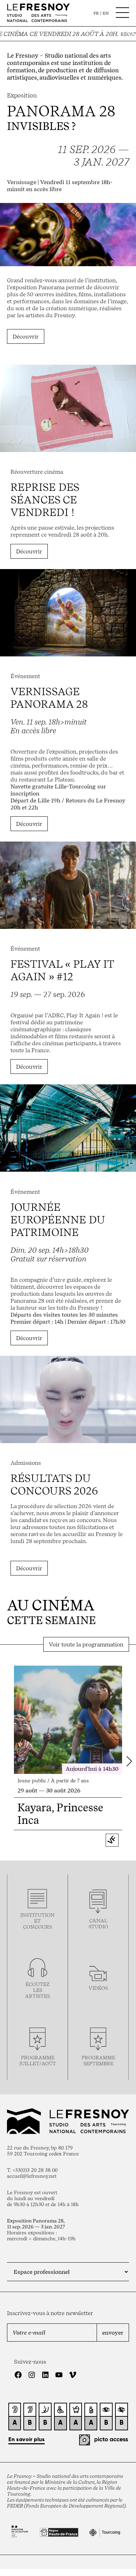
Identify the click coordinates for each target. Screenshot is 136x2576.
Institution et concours (37, 1921)
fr (96, 13)
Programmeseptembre (98, 2060)
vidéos (98, 1988)
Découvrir (26, 336)
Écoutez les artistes (37, 1990)
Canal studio (98, 1923)
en (106, 13)
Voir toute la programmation (86, 1644)
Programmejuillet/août (38, 2060)
